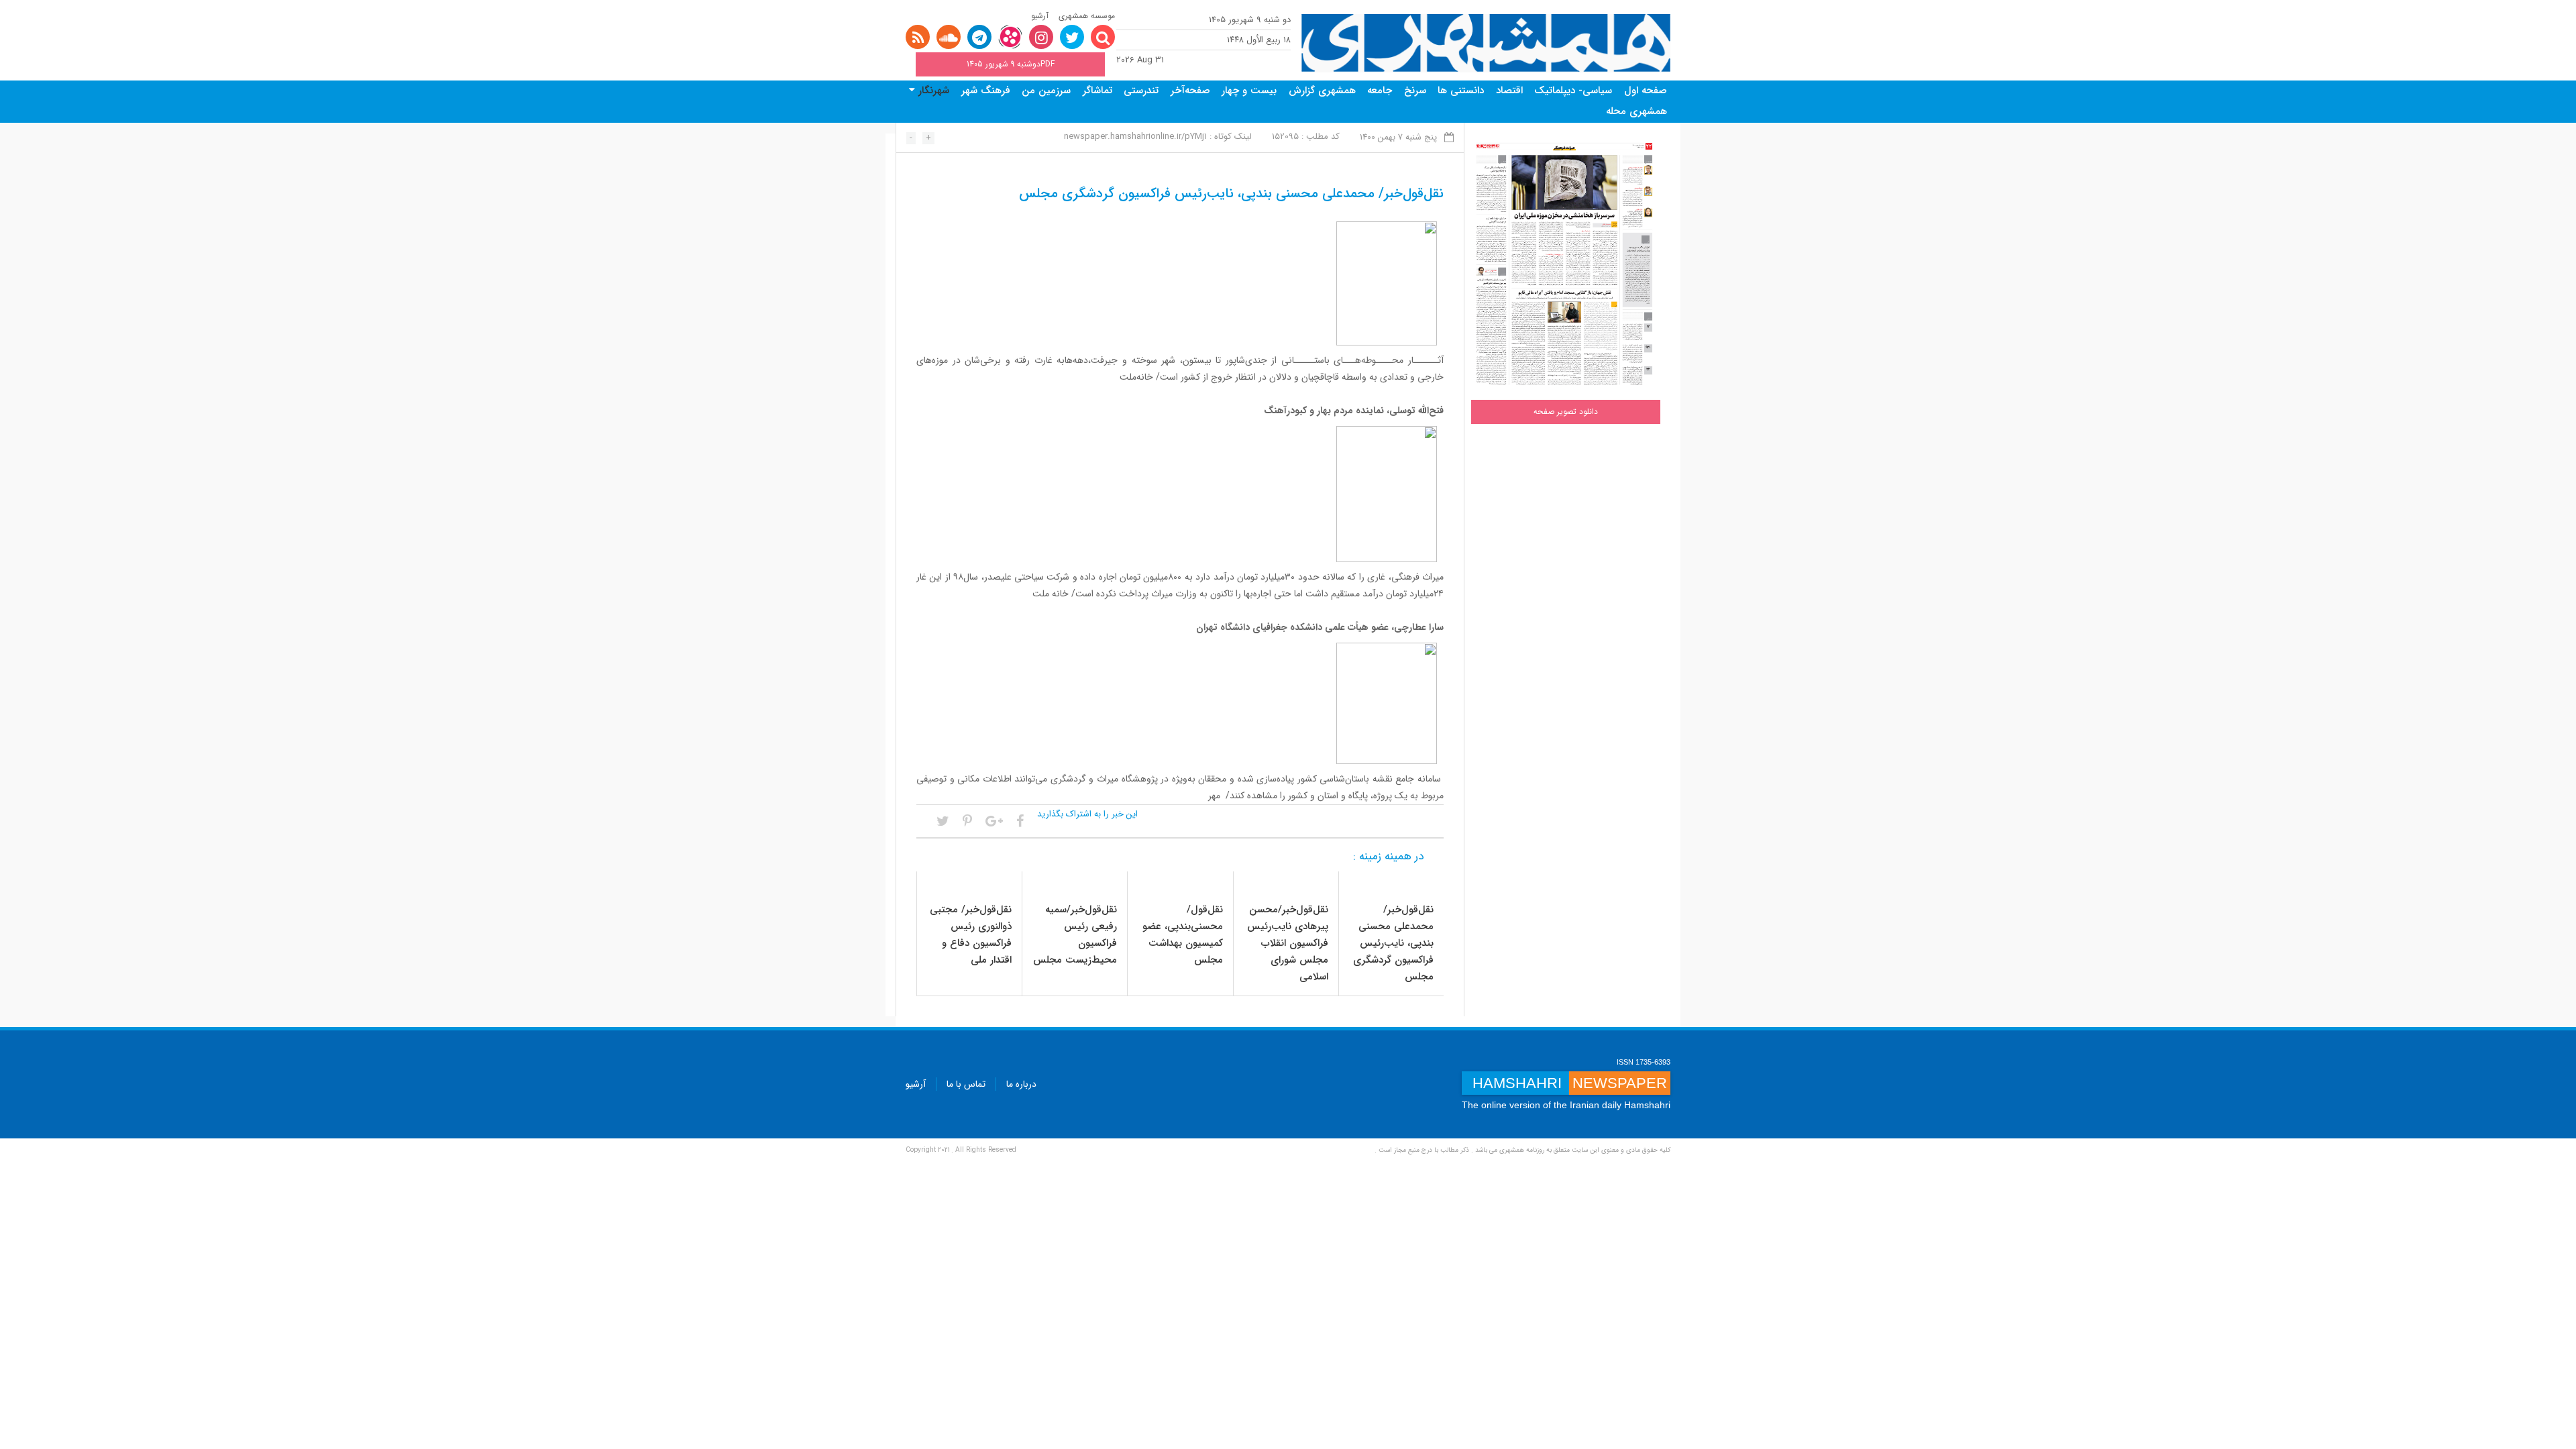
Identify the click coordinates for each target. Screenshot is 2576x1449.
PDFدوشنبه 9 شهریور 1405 (1011, 64)
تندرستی (1141, 91)
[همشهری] (1486, 43)
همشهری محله (1636, 111)
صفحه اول (1646, 91)
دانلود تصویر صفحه (1566, 412)
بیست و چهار (1249, 91)
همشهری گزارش (1322, 91)
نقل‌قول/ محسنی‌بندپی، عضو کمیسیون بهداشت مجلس (1183, 935)
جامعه (1380, 91)
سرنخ (1415, 91)
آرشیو (1040, 16)
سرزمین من (1046, 91)
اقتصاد (1509, 91)
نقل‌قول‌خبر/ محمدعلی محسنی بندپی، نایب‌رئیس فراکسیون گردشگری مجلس (1393, 943)
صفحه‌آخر (1190, 91)
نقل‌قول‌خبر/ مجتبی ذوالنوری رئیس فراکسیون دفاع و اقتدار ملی (971, 935)
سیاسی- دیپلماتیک (1573, 91)
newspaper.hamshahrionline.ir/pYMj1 (1135, 137)
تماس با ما (966, 1084)
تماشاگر (1097, 91)
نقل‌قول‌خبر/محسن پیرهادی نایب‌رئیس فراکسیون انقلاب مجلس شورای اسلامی (1288, 943)
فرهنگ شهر (986, 91)
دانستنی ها (1461, 91)
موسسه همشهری (1087, 16)
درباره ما (1021, 1084)
